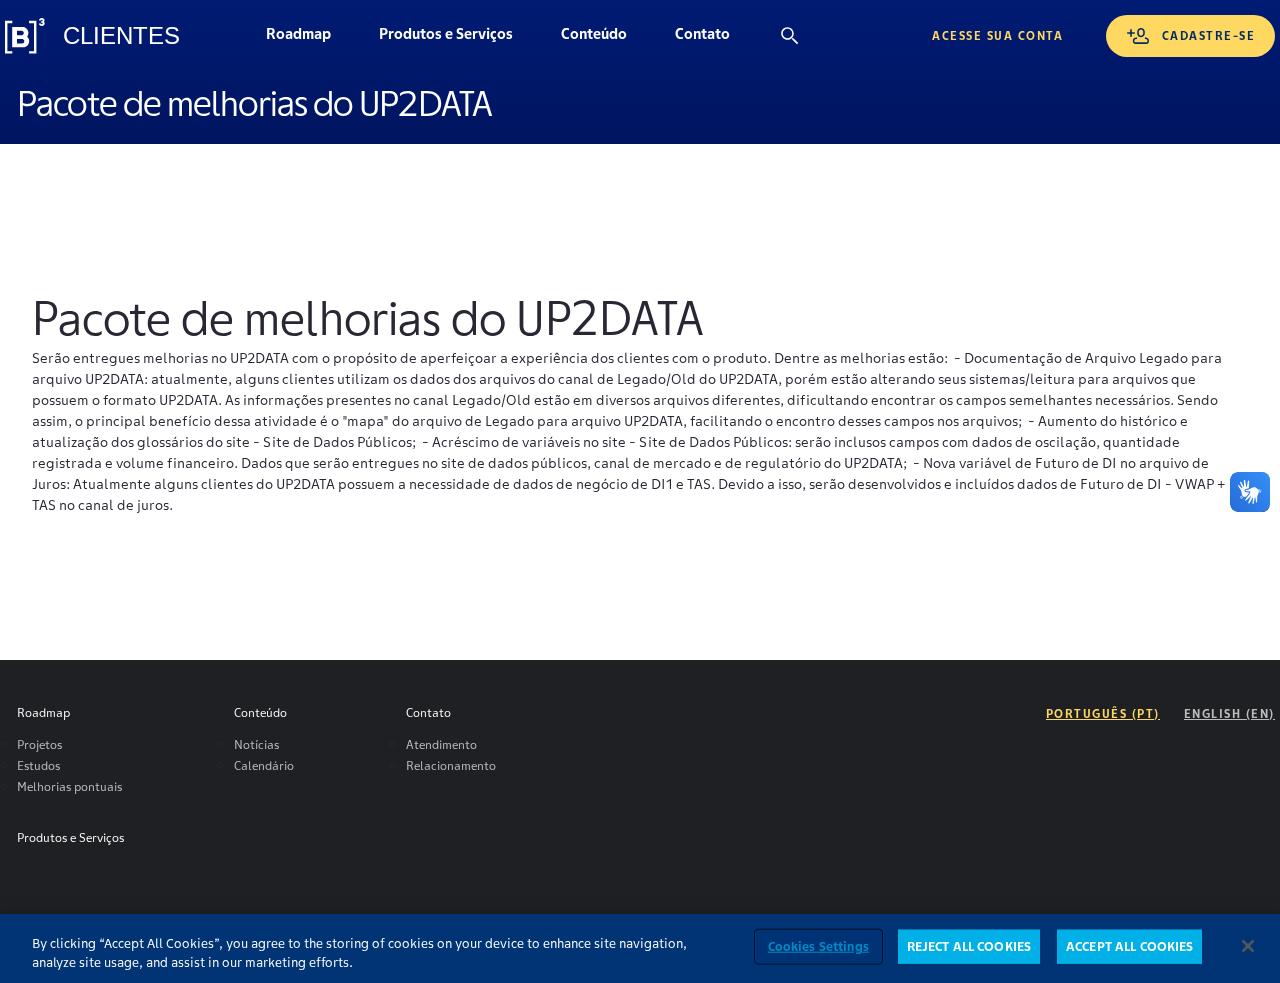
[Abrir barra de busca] (790, 36)
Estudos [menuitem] (38, 765)
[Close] (1248, 946)
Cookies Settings (818, 946)
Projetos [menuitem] (39, 744)
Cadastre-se (1209, 35)
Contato (714, 39)
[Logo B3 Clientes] (25, 36)
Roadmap (310, 39)
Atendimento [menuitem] (441, 744)
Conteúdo (605, 39)
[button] (594, 36)
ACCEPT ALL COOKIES (1129, 946)
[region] (640, 948)
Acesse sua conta (997, 35)
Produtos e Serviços (445, 39)
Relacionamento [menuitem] (451, 765)
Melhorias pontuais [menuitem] (69, 786)
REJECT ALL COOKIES (969, 946)
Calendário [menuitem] (264, 765)
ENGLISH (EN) (1229, 713)
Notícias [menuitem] (256, 744)
